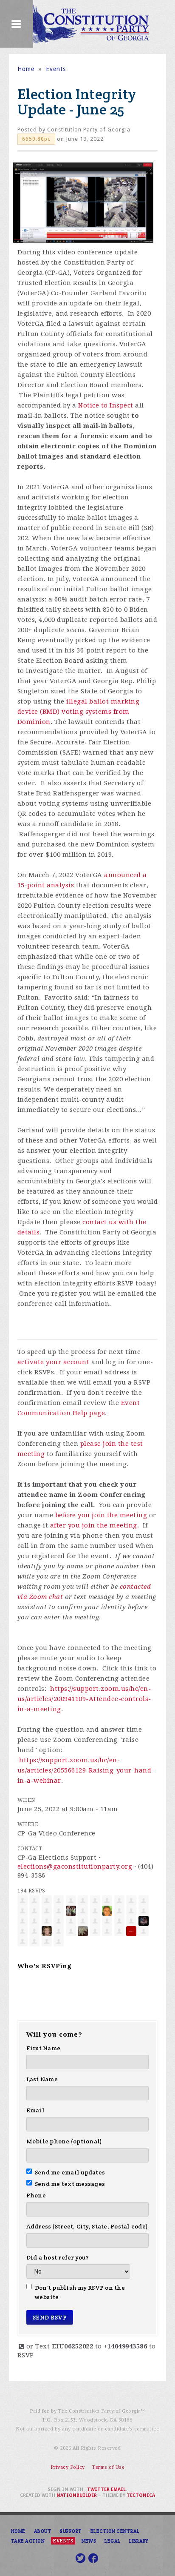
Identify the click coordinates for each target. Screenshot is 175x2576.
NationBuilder (77, 2495)
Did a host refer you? (58, 2257)
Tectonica (141, 2495)
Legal (113, 2541)
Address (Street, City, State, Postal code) (87, 2226)
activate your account (54, 1362)
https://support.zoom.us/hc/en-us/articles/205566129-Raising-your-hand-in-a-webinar (86, 1770)
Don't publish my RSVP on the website (80, 2292)
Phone (36, 2195)
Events (56, 69)
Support (71, 2531)
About (43, 2531)
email (118, 2489)
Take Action (28, 2541)
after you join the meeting (94, 1525)
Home (26, 69)
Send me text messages (70, 2184)
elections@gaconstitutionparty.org (75, 1866)
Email (35, 2110)
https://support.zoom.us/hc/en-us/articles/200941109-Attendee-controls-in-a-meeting (84, 1699)
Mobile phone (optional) (64, 2141)
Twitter (98, 2489)
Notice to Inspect (106, 405)
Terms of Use (108, 2467)
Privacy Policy (68, 2467)
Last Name (42, 2079)
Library (139, 2541)
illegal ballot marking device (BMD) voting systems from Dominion (79, 712)
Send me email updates (70, 2172)
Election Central (115, 2531)
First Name (44, 2048)
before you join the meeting (101, 1515)
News (89, 2541)
